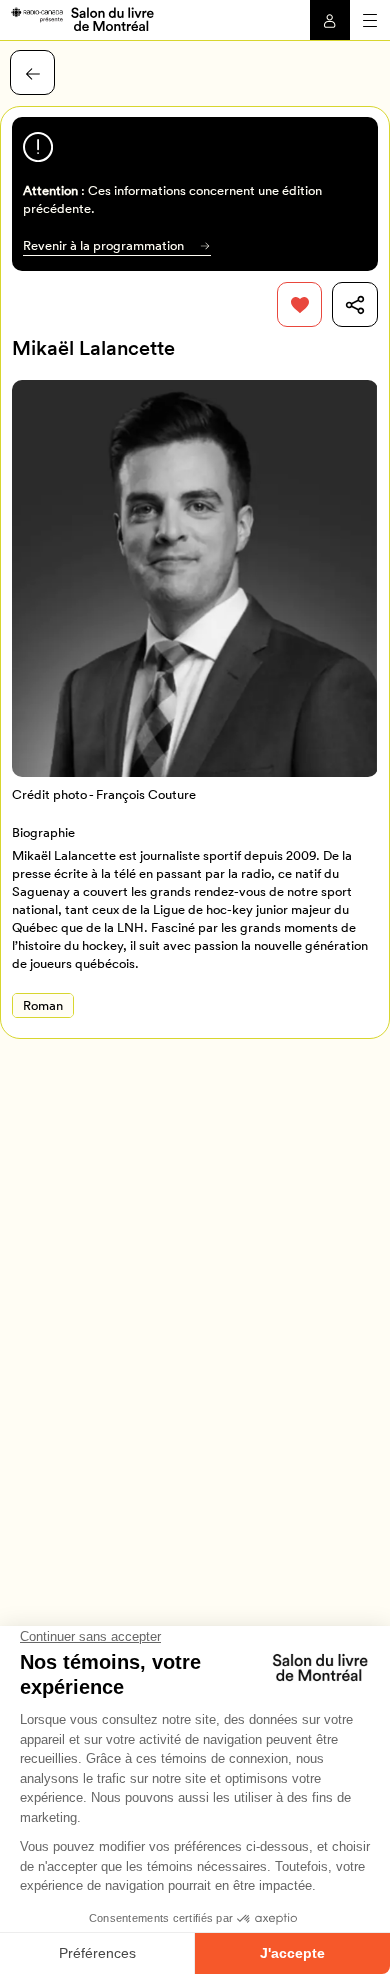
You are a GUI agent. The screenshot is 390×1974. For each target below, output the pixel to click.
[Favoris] (299, 304)
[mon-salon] (82, 18)
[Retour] (32, 72)
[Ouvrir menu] (370, 20)
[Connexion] (330, 20)
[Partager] (354, 304)
